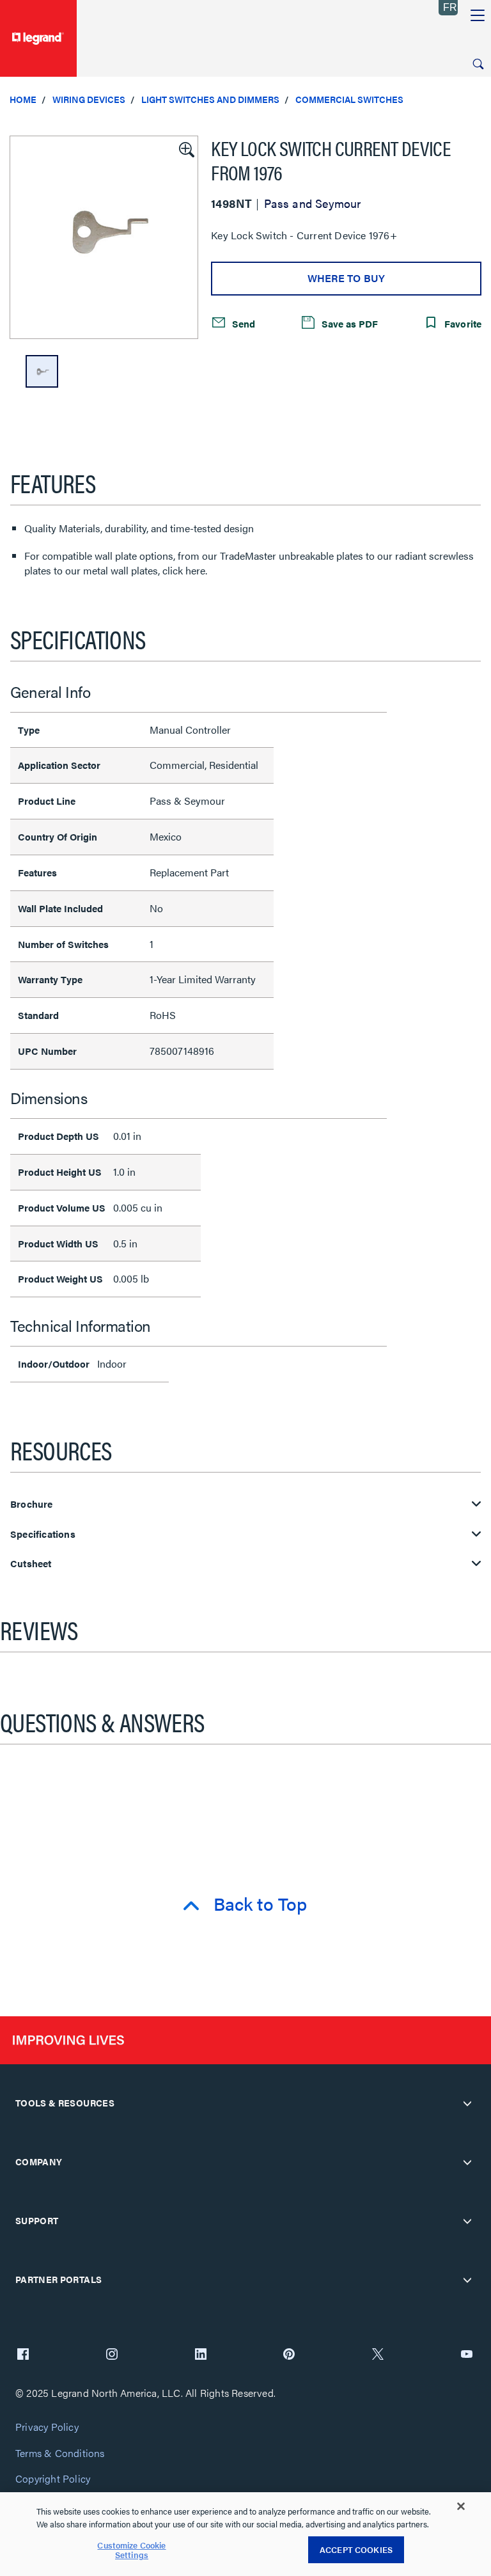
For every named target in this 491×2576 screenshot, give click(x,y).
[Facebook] (23, 2355)
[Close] (461, 2506)
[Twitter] (378, 2355)
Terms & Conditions (60, 2454)
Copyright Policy (53, 2479)
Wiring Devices (89, 99)
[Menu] (478, 16)
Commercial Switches (349, 99)
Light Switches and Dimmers (210, 99)
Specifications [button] (43, 1534)
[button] (185, 148)
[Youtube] (467, 2355)
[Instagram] (112, 2355)
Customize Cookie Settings (131, 2550)
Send (242, 323)
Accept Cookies (356, 2549)
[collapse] (467, 2103)
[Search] (478, 64)
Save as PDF (348, 323)
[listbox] (104, 237)
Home (23, 99)
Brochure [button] (32, 1504)
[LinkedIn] (201, 2355)
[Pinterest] (289, 2355)
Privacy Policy (47, 2427)
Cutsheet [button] (31, 1564)
